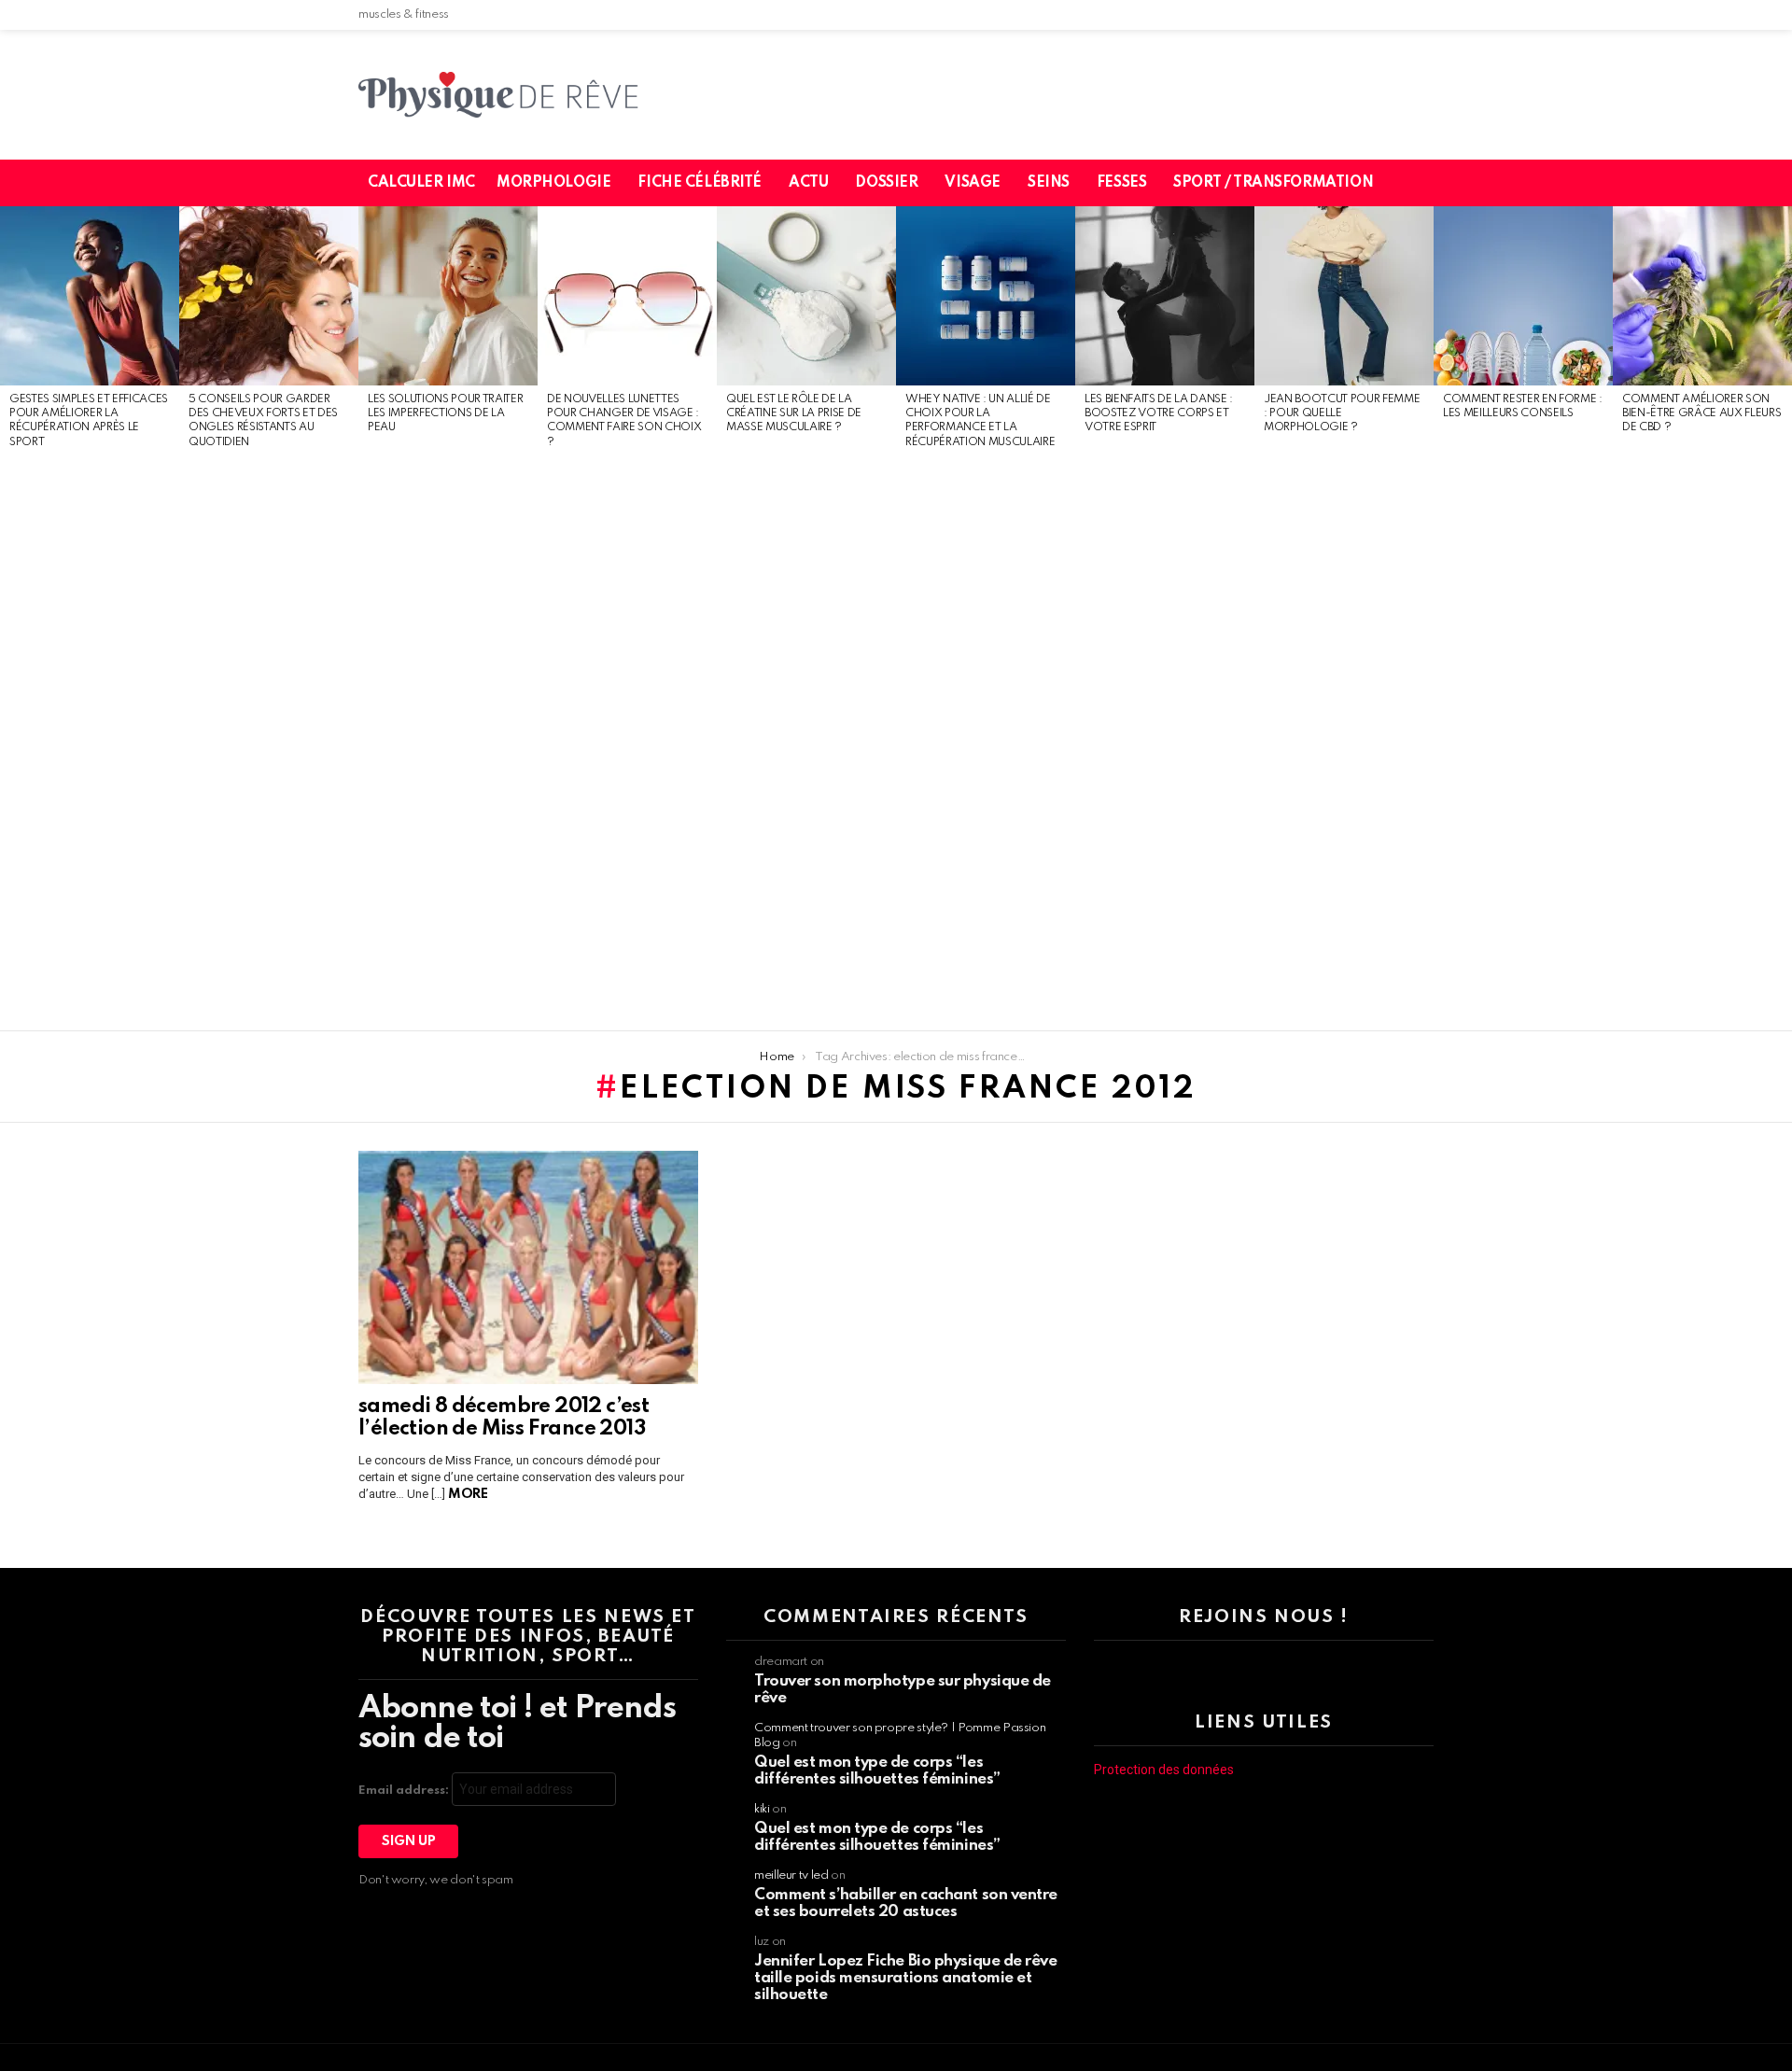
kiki (762, 1809)
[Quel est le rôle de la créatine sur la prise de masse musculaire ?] (806, 296)
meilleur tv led (791, 1875)
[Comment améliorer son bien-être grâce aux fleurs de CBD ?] (1702, 296)
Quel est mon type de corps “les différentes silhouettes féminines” (877, 1771)
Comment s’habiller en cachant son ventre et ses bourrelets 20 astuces (906, 1903)
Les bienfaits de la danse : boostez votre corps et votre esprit (1159, 414)
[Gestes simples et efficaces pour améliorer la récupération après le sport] (90, 296)
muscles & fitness (404, 14)
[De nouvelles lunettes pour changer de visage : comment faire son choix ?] (627, 296)
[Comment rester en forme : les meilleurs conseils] (1523, 296)
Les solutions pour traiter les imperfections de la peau (445, 414)
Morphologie (553, 183)
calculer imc (421, 183)
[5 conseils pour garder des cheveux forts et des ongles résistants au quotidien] (269, 296)
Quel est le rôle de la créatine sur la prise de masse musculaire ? (794, 414)
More (468, 1494)
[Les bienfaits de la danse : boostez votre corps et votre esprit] (1165, 296)
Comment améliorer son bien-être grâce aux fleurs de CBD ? (1701, 414)
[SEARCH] (1431, 183)
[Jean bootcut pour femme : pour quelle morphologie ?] (1344, 296)
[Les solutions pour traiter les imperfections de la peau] (448, 296)
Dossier (886, 183)
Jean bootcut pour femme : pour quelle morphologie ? (1342, 414)
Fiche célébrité (700, 183)
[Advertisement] (90, 741)
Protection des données (1164, 1770)
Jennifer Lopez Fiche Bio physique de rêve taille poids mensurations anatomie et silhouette (906, 1978)
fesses (1121, 183)
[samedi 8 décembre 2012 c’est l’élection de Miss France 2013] (528, 1267)
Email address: (405, 1791)
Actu (808, 183)
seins (1049, 183)
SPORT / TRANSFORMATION (1273, 183)
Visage (972, 183)
